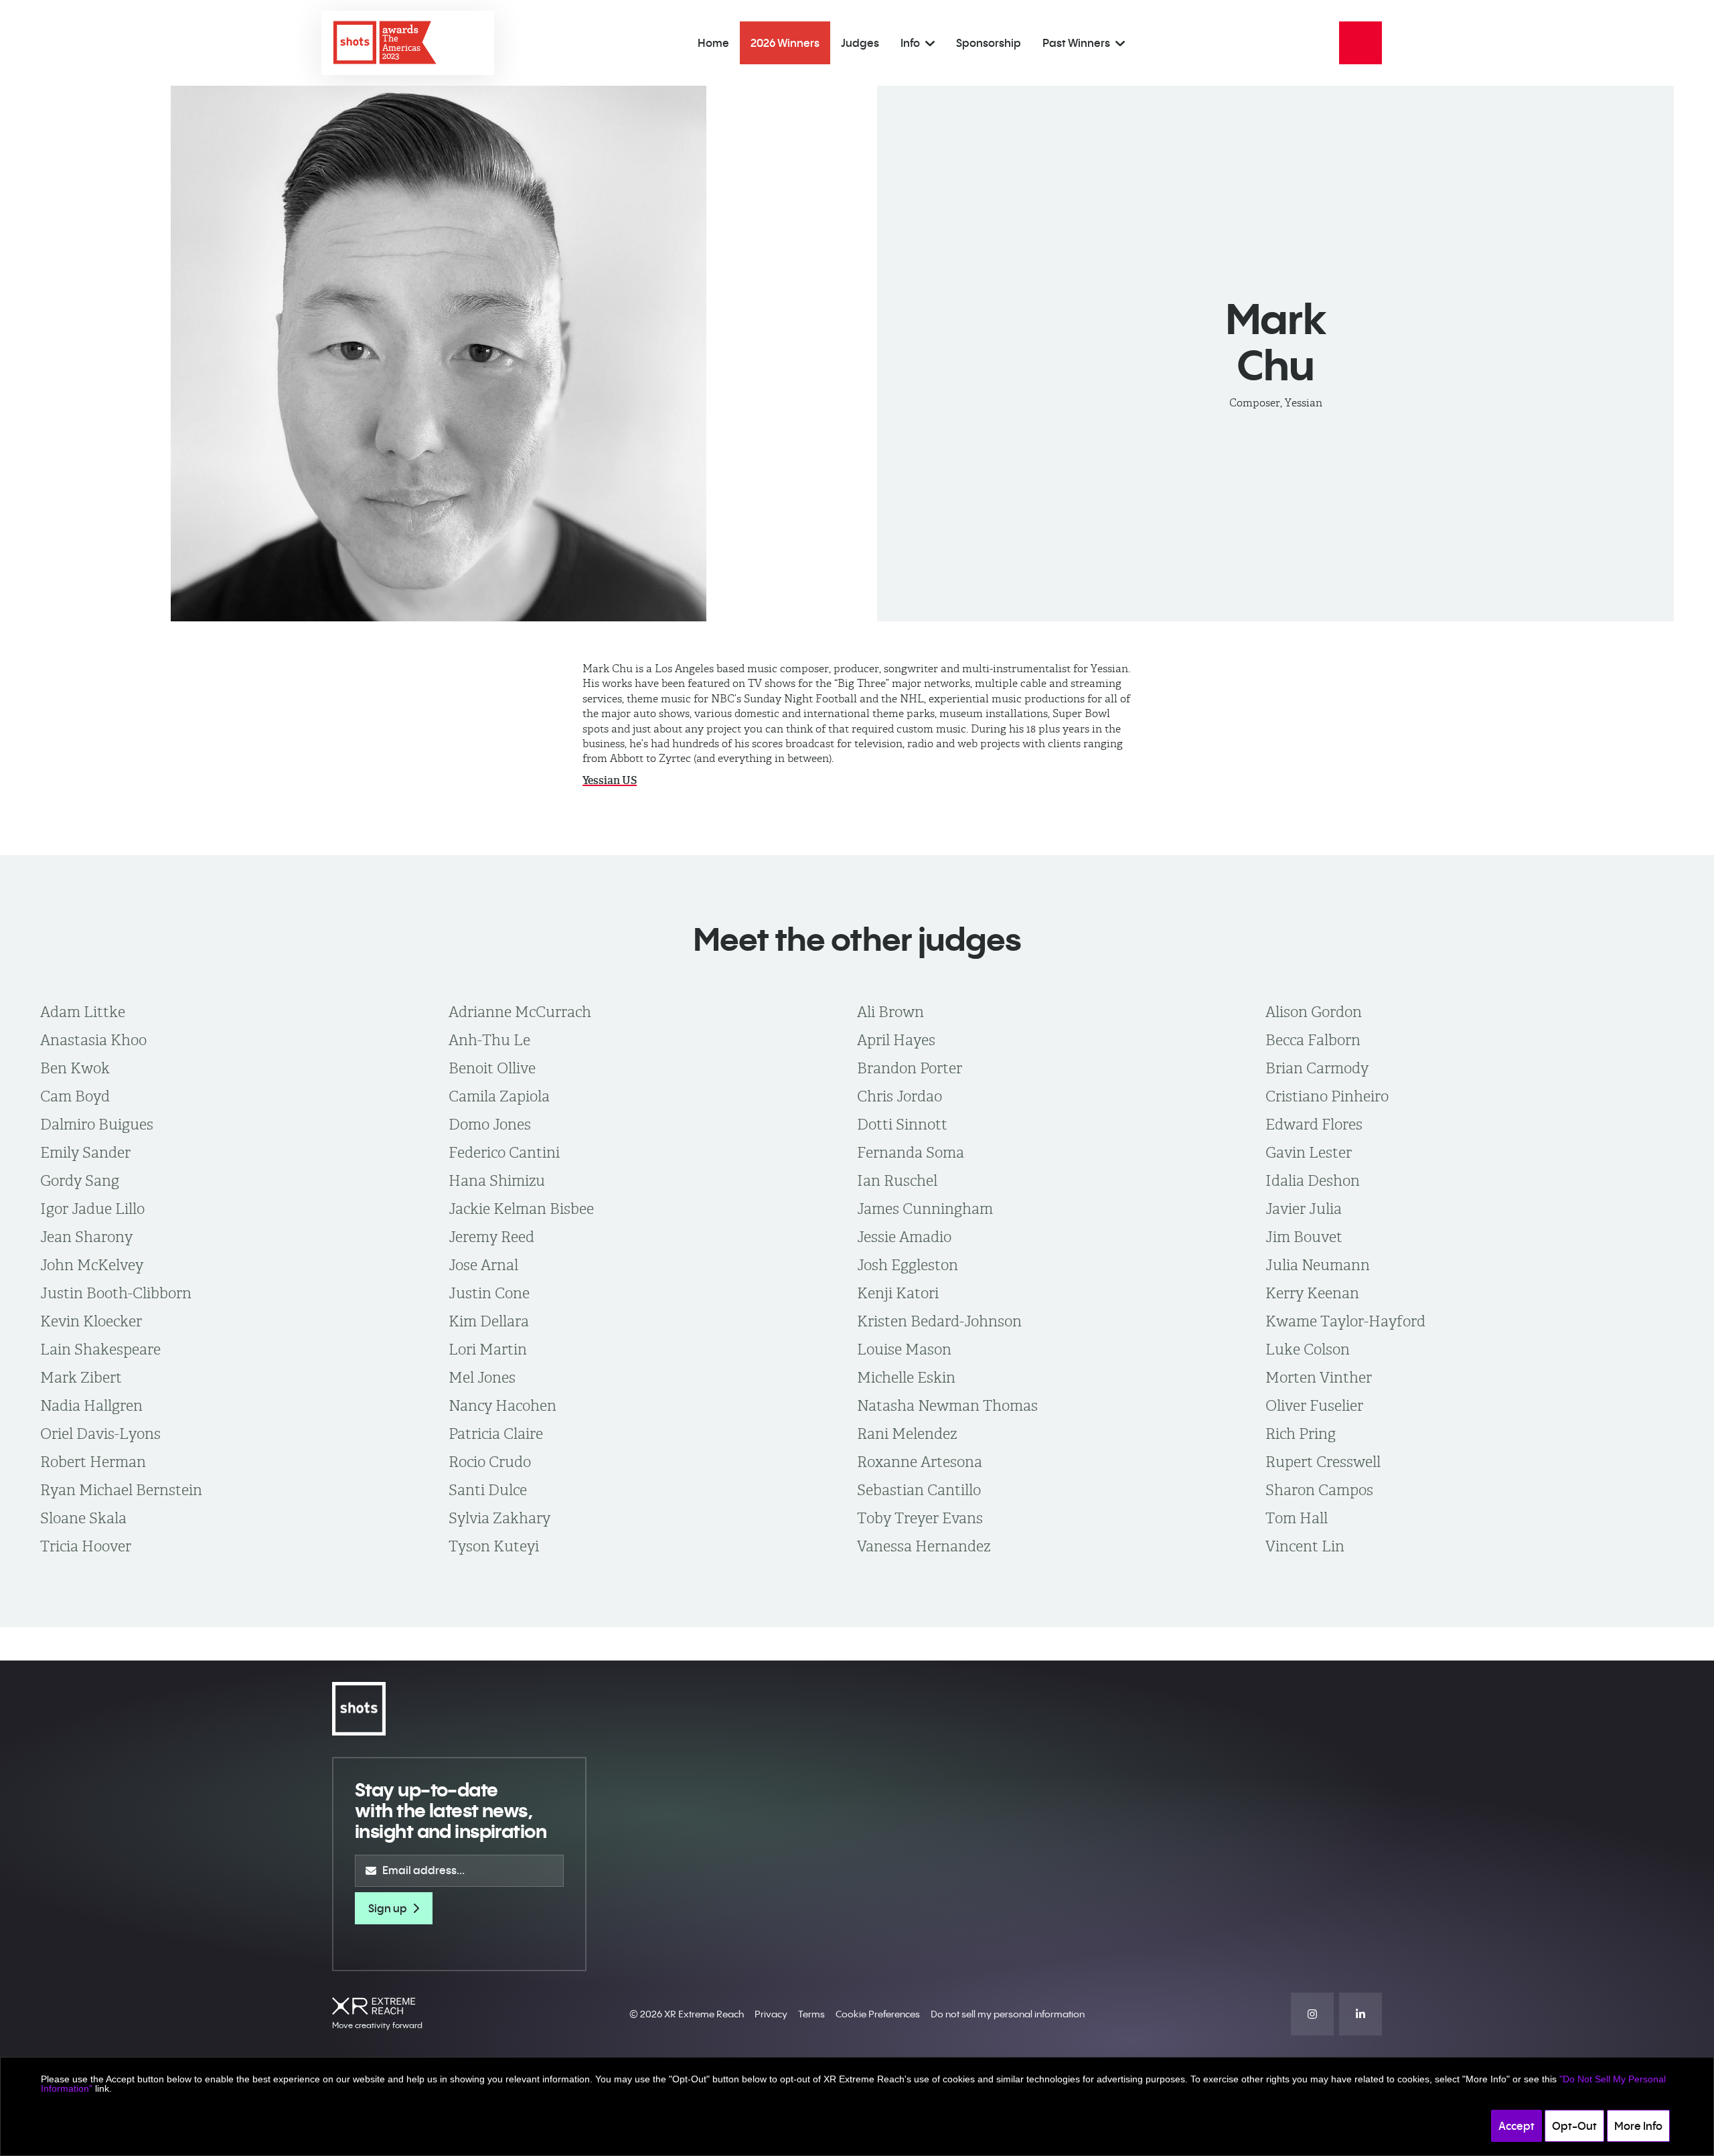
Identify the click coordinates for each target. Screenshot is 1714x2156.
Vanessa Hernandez (924, 1546)
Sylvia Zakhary (499, 1518)
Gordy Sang (80, 1180)
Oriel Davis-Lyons (100, 1434)
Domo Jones (490, 1124)
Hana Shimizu (497, 1180)
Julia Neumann (1318, 1265)
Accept (1516, 2126)
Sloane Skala (83, 1518)
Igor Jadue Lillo (92, 1209)
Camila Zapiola (499, 1096)
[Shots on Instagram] (1312, 2014)
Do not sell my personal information (1008, 2014)
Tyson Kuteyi (494, 1546)
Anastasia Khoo (93, 1040)
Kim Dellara (489, 1321)
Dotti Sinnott (902, 1124)
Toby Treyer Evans (920, 1518)
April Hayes (896, 1040)
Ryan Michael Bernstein (121, 1490)
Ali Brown (890, 1012)
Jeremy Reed (491, 1237)
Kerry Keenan (1312, 1293)
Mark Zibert (81, 1377)
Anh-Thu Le (489, 1040)
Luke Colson (1308, 1349)
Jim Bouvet (1304, 1237)
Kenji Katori (898, 1293)
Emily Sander (85, 1152)
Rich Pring (1301, 1434)
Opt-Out (1574, 2126)
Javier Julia (1304, 1209)
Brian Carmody (1317, 1068)
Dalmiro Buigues (97, 1124)
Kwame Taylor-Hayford (1345, 1321)
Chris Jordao (900, 1096)
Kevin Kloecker (91, 1321)
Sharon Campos (1319, 1490)
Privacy (771, 2014)
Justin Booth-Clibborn (116, 1293)
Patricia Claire (496, 1434)
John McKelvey (92, 1265)
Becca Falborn (1313, 1040)
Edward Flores (1314, 1124)
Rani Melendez (907, 1434)
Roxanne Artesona (920, 1462)
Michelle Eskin (906, 1377)
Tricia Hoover (86, 1546)
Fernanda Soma (911, 1152)
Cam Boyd (75, 1096)
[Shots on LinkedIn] (1360, 2014)
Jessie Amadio (904, 1237)
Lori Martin (488, 1349)
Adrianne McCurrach (520, 1012)
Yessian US (610, 780)
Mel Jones (482, 1377)
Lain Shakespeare (100, 1349)
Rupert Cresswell (1323, 1462)
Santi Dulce (488, 1490)
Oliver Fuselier (1314, 1405)
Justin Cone (489, 1293)
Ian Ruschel (897, 1180)
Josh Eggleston (908, 1265)
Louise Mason (904, 1349)
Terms (811, 2014)
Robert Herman (93, 1462)
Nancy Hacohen (502, 1405)
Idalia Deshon (1313, 1180)
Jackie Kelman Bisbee (521, 1209)
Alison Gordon (1314, 1012)
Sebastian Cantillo (919, 1490)
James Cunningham (925, 1209)
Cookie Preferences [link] (878, 2014)
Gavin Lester (1309, 1152)
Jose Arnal (483, 1265)
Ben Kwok (75, 1068)
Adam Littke (83, 1012)
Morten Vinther (1319, 1377)
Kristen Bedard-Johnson (939, 1321)
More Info (1638, 2126)
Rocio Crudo (490, 1462)
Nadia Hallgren (91, 1405)
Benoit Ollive (492, 1068)
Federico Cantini (504, 1152)
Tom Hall (1297, 1518)
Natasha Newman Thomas (947, 1405)
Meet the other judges (857, 939)
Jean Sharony (86, 1237)
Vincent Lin (1305, 1546)
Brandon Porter (910, 1068)
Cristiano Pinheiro (1327, 1096)
